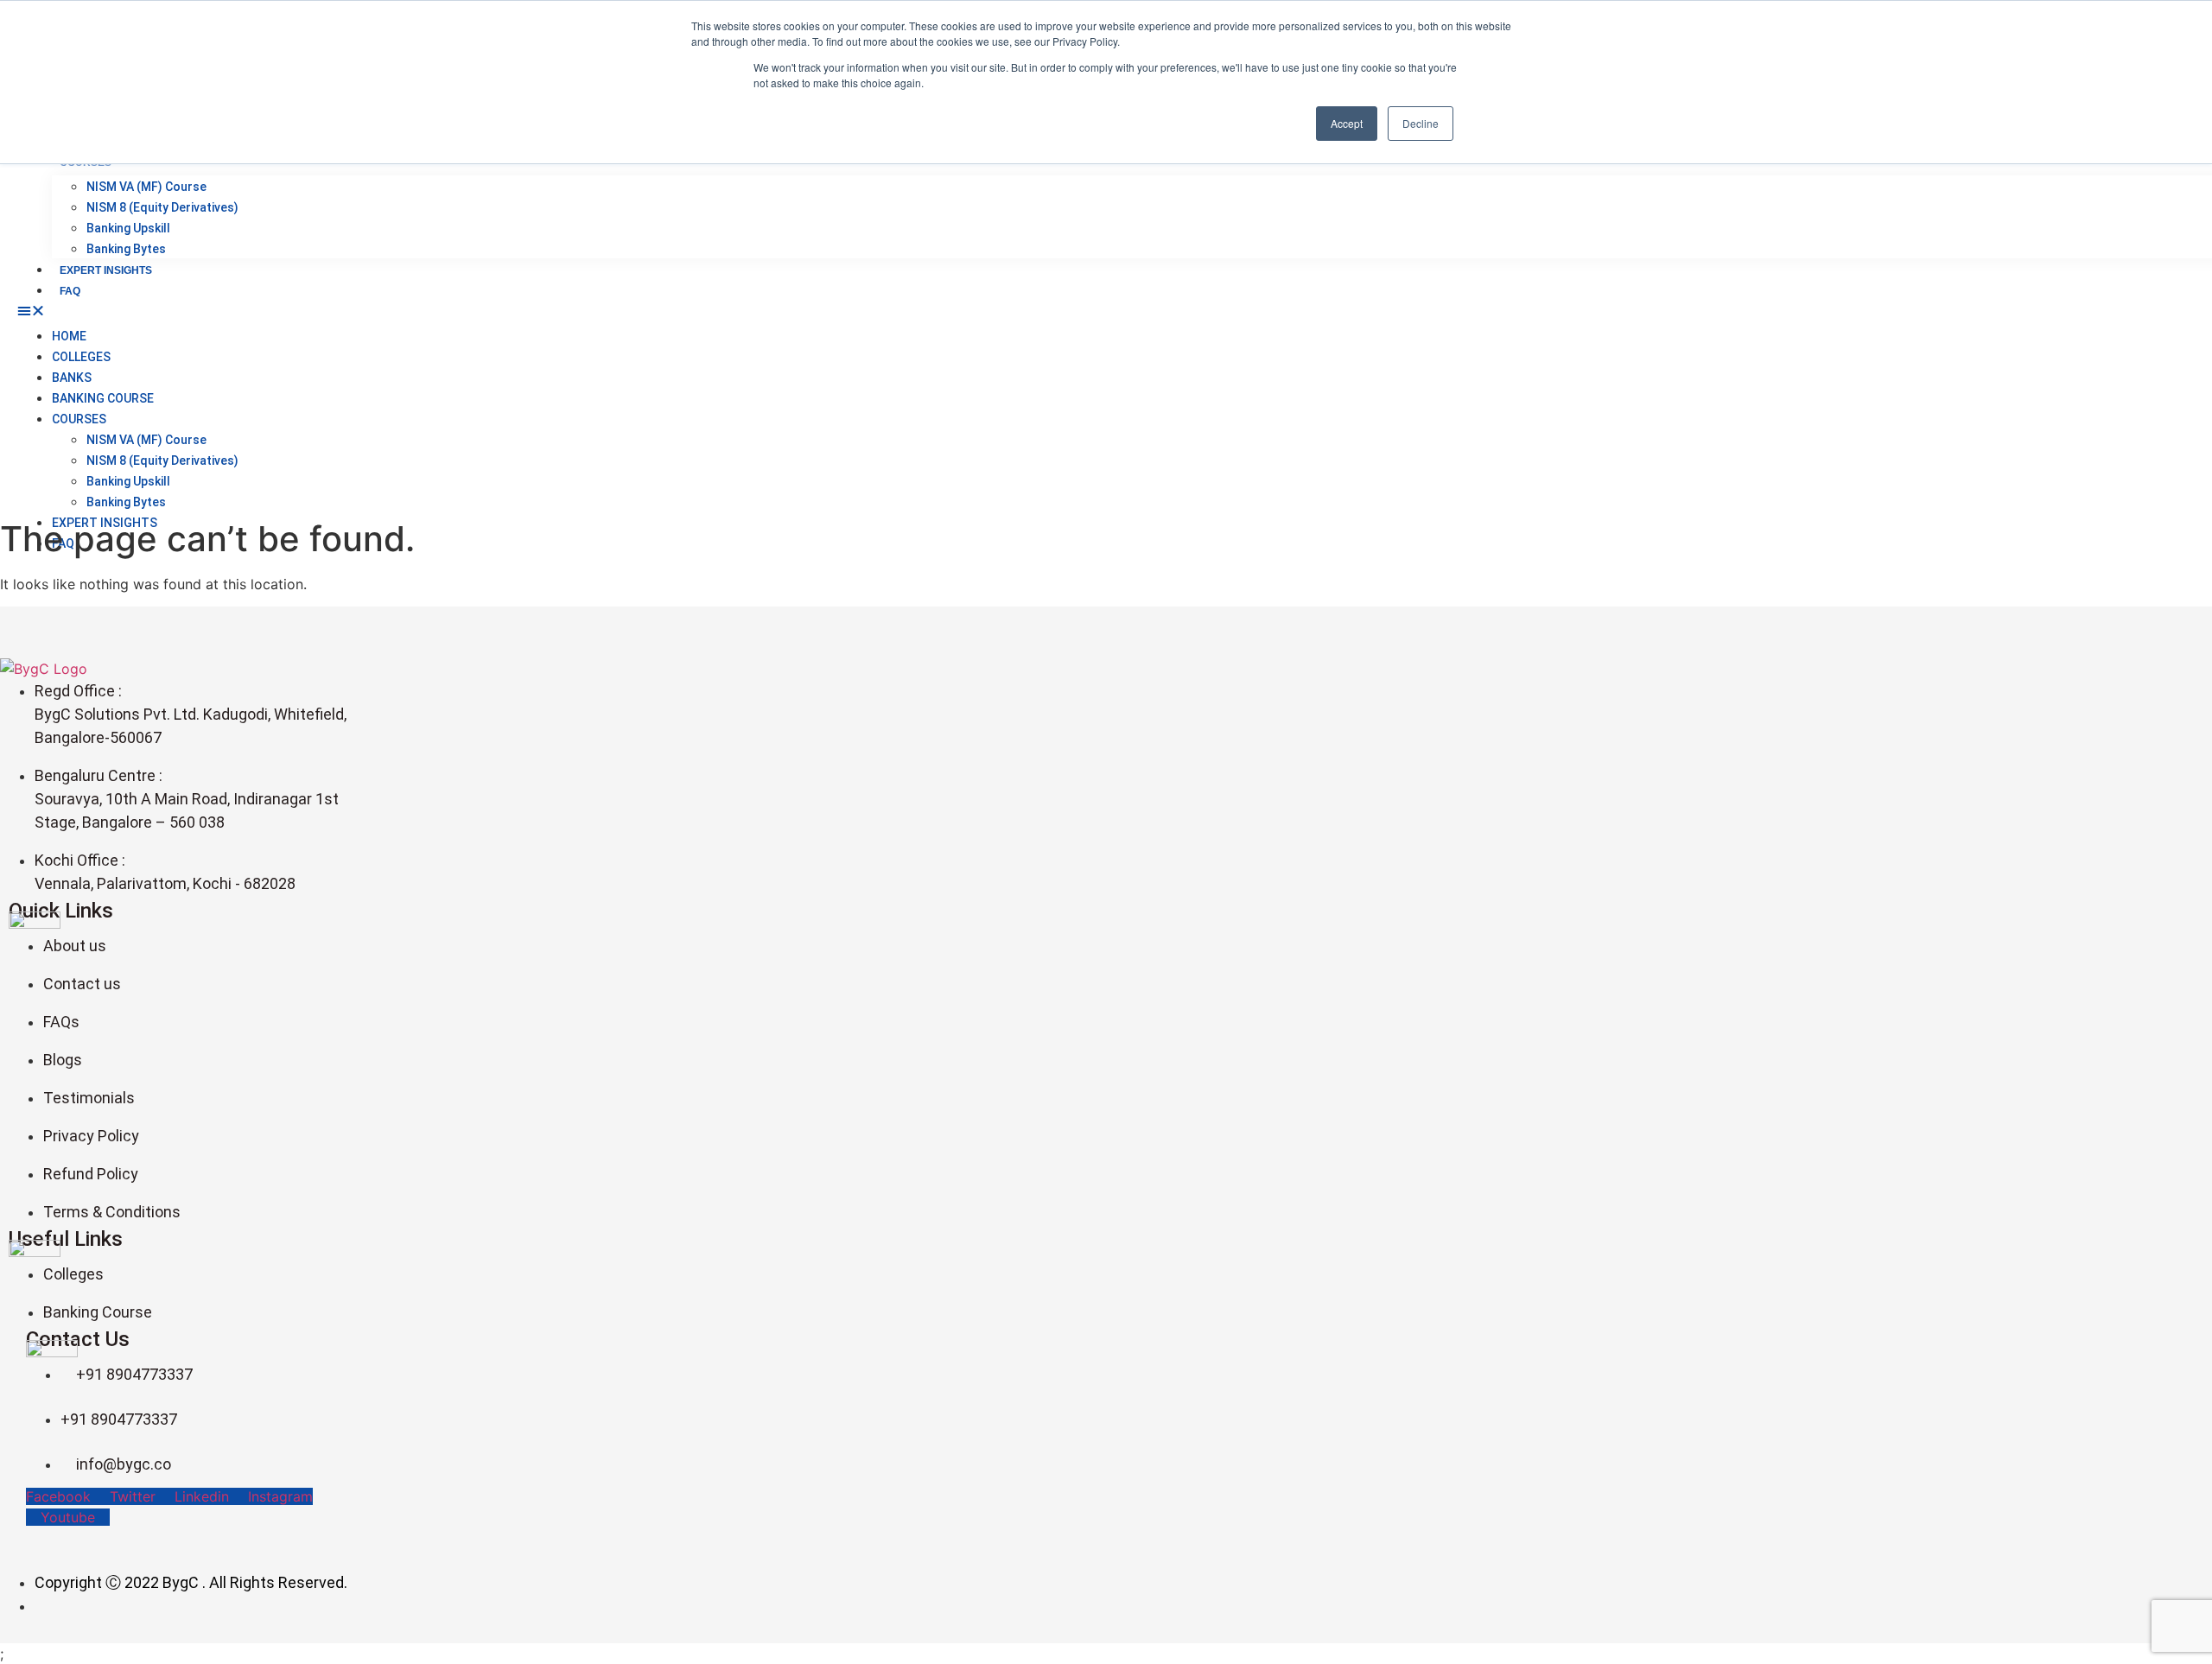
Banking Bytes (126, 249)
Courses (79, 419)
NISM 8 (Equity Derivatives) (162, 207)
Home (69, 336)
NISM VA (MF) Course (146, 187)
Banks (72, 378)
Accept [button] (1347, 123)
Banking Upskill (128, 228)
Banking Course (103, 398)
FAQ (70, 291)
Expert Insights (106, 270)
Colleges (81, 357)
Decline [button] (1421, 123)
